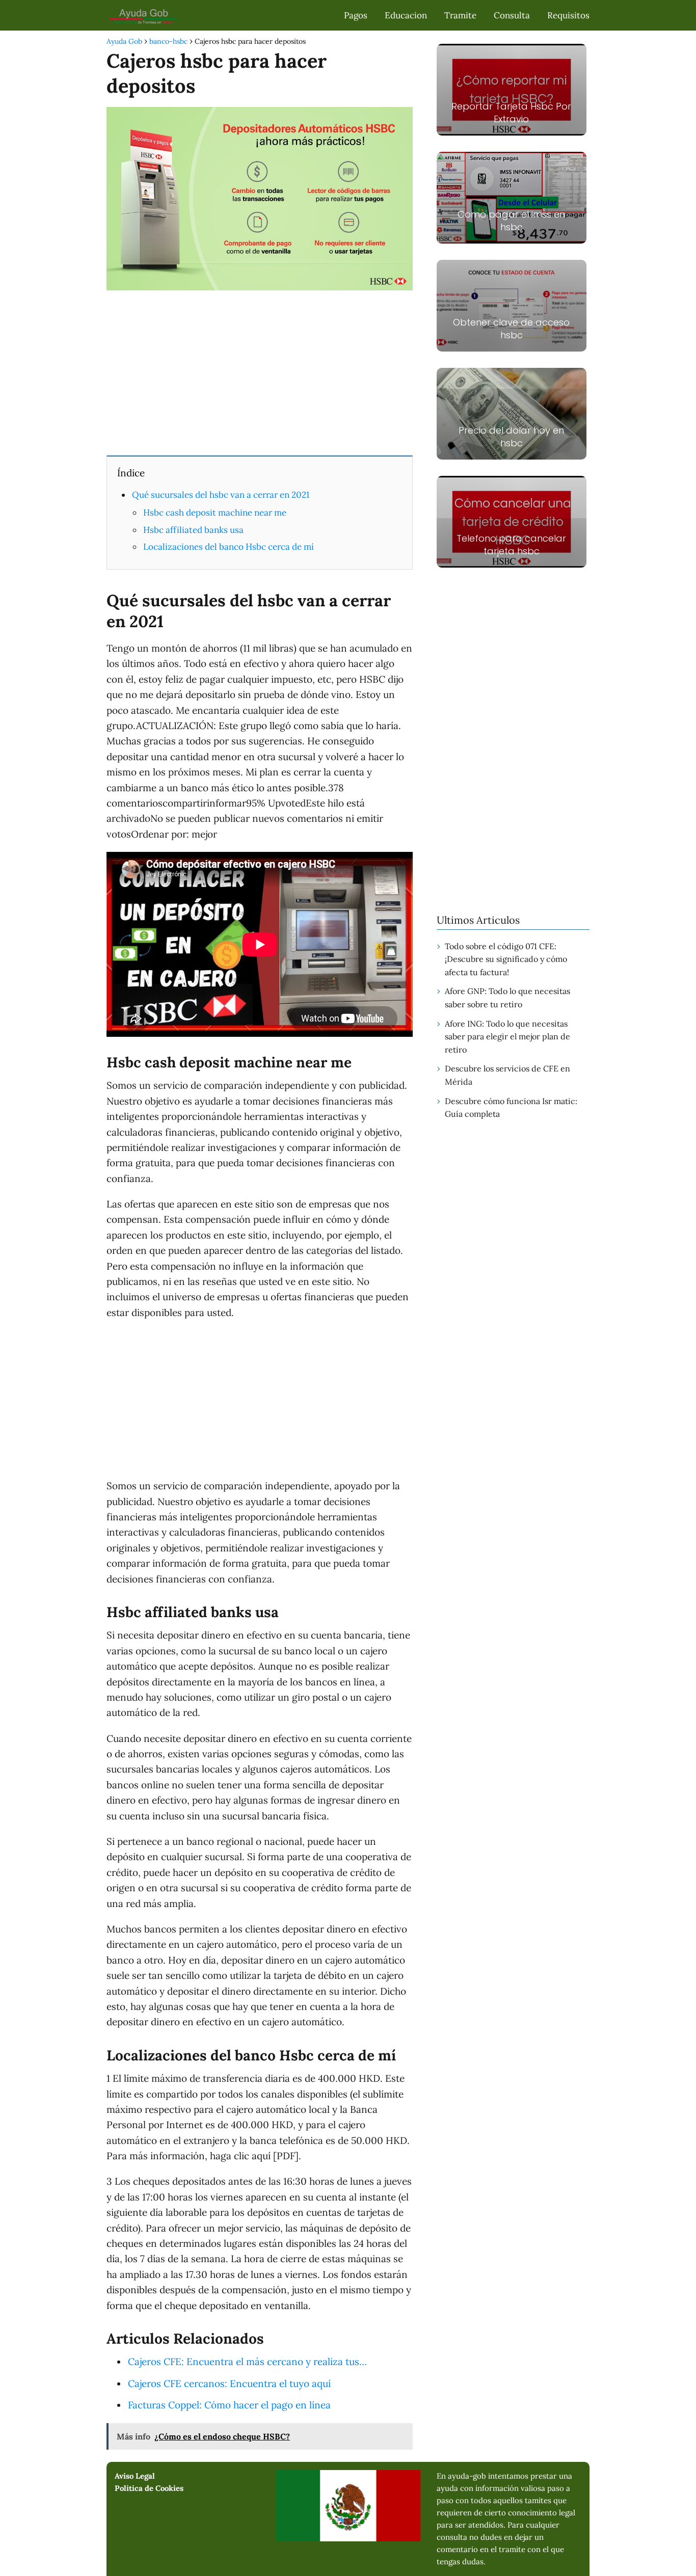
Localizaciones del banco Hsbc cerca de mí (229, 547)
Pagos (356, 15)
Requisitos (568, 15)
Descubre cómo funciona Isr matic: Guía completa (511, 1108)
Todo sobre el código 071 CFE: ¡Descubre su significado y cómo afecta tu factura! (506, 959)
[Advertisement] (260, 372)
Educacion (406, 15)
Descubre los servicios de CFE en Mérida (507, 1075)
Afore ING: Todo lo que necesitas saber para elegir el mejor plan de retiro (507, 1037)
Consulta (512, 15)
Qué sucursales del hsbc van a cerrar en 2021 (221, 495)
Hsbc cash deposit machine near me (215, 513)
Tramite (460, 15)
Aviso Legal (135, 2476)
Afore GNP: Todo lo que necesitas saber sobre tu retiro (507, 998)
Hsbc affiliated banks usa (193, 530)
